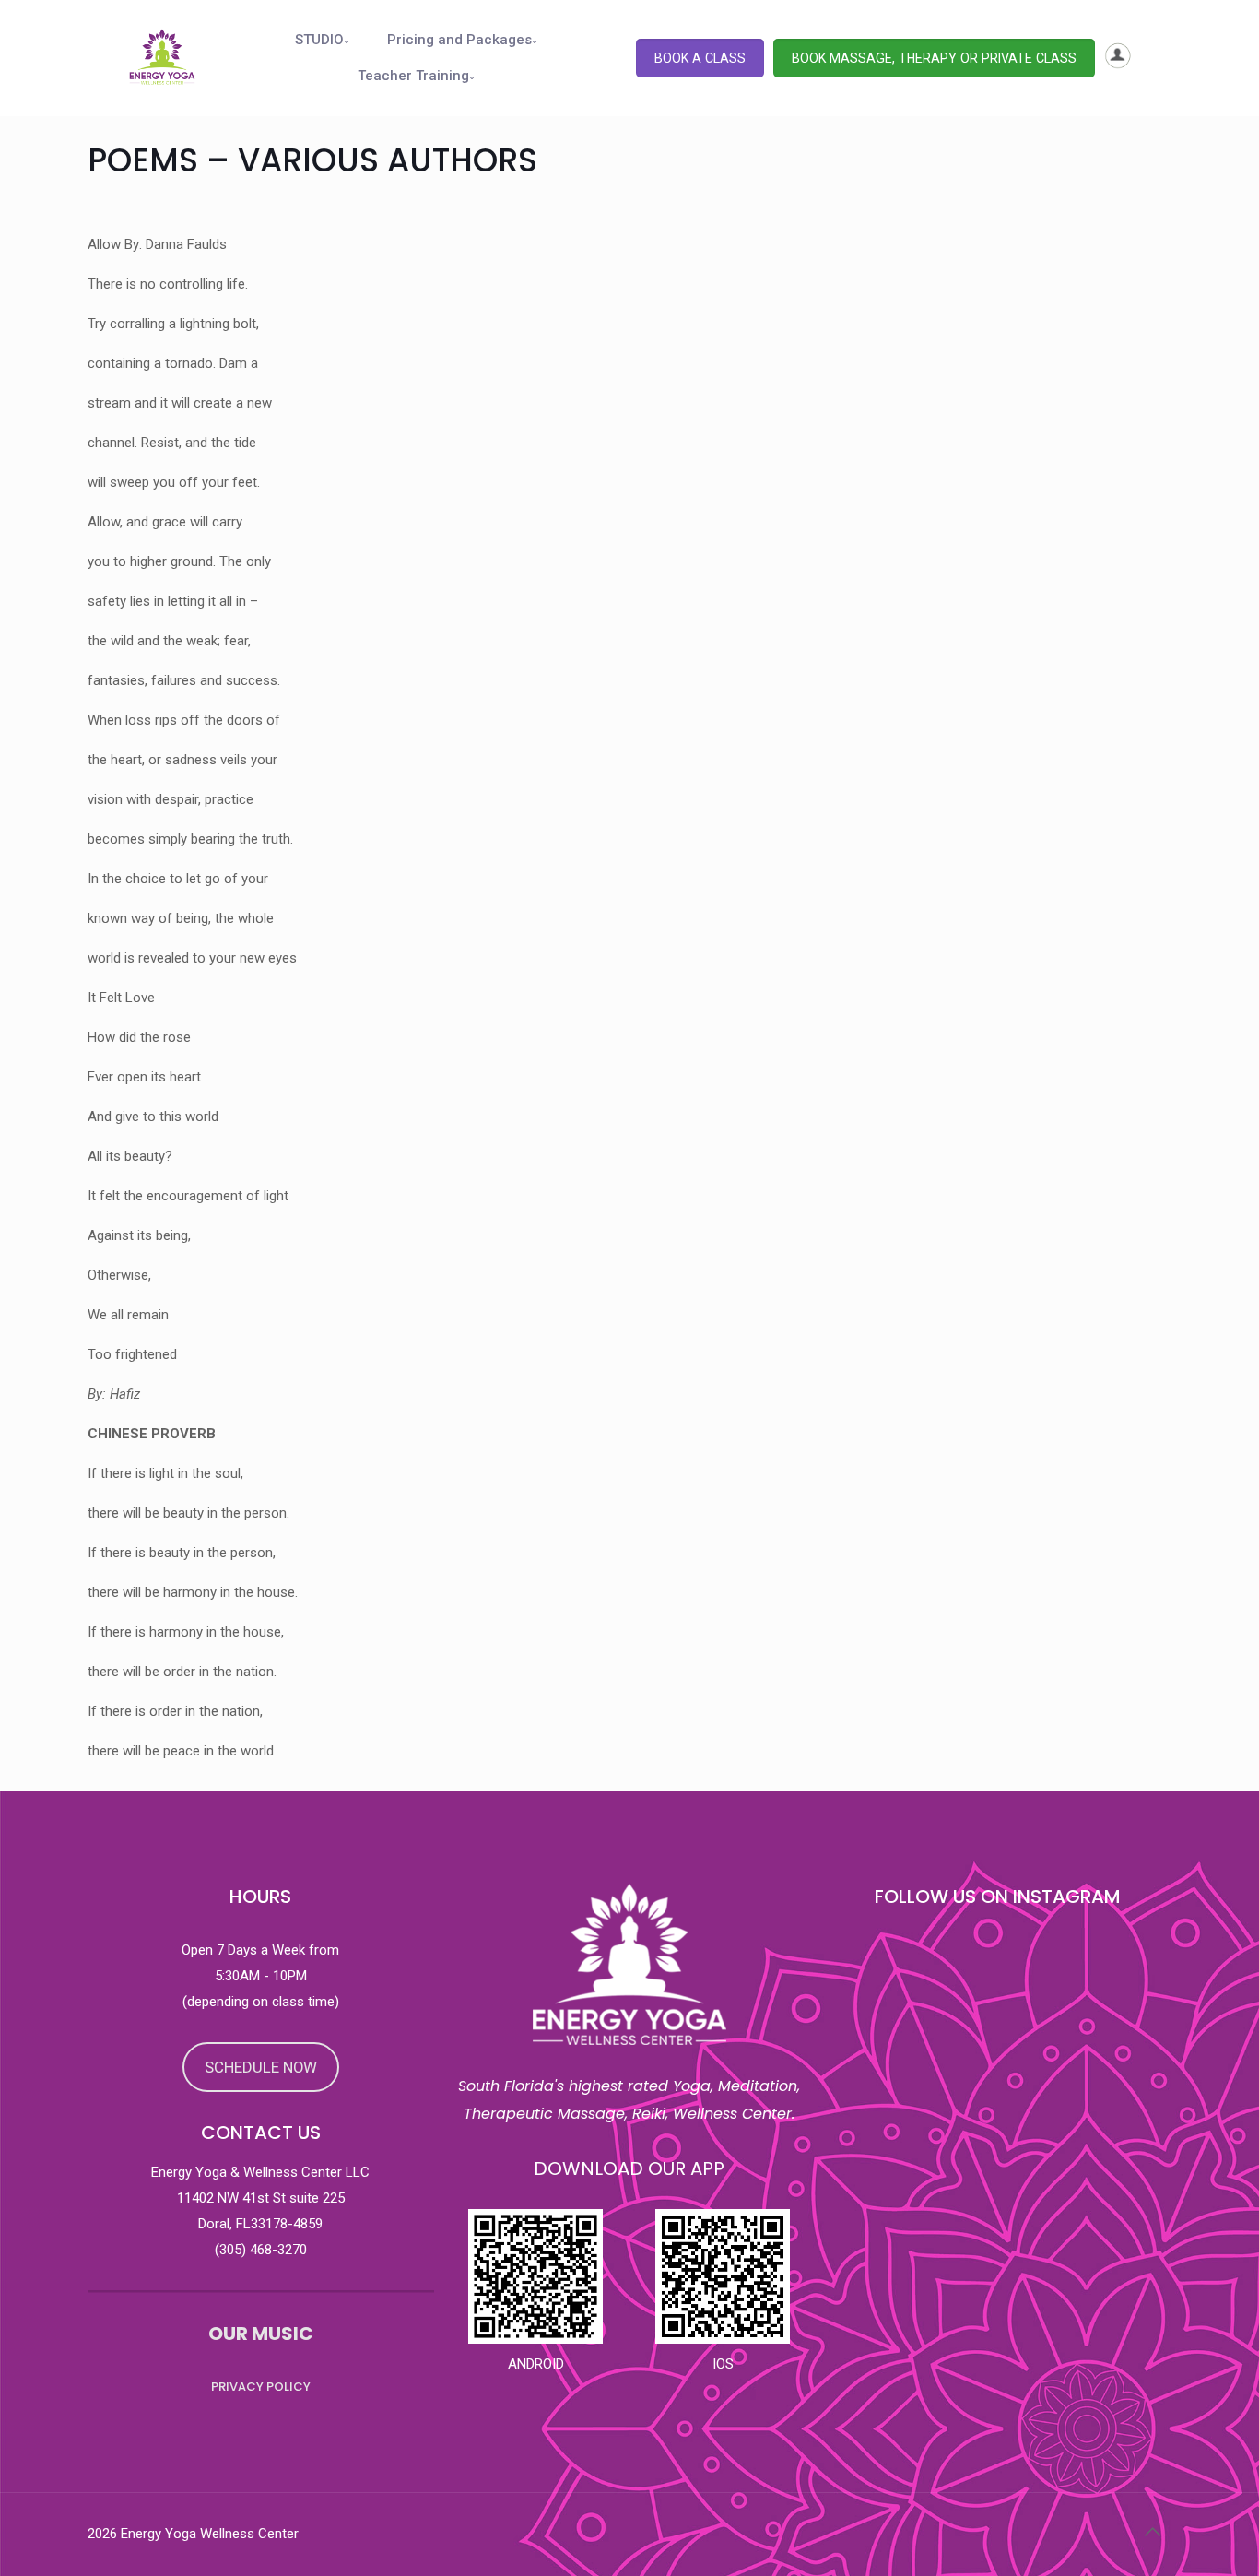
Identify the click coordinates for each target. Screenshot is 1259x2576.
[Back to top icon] (1152, 2532)
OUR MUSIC (261, 2334)
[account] (1118, 65)
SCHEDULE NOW (261, 2067)
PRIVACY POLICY (261, 2387)
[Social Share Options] (843, 2269)
